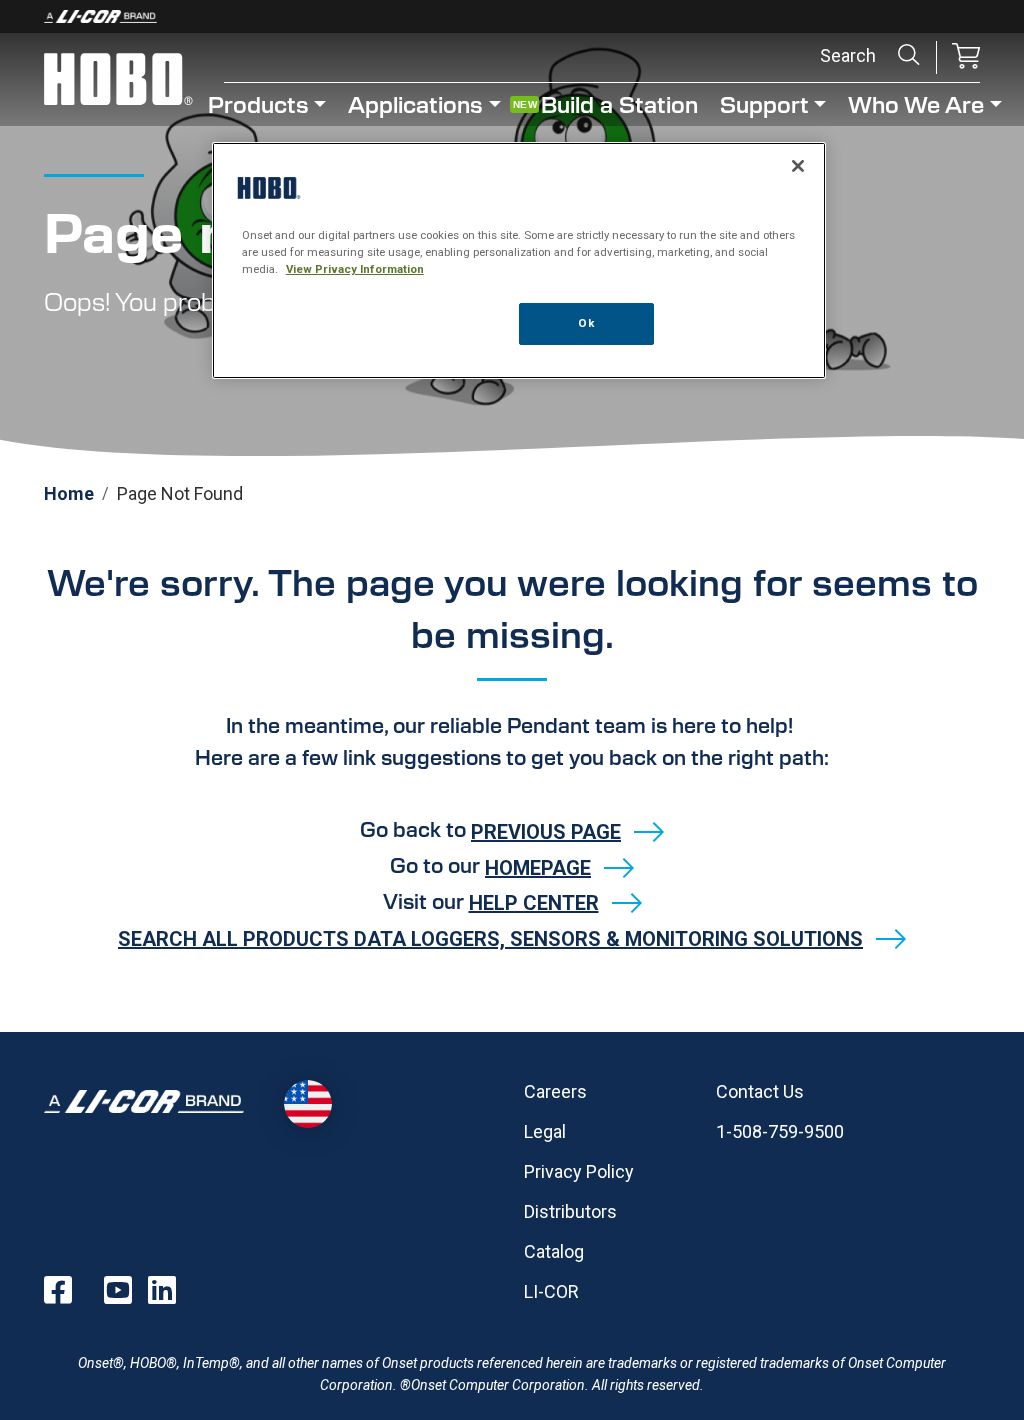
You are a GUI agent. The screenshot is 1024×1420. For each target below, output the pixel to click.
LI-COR (551, 1291)
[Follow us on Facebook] (58, 1290)
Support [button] (764, 103)
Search (909, 55)
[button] (966, 57)
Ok (586, 323)
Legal (545, 1131)
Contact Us (760, 1091)
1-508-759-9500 (780, 1131)
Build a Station (619, 103)
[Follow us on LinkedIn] (162, 1290)
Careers (555, 1091)
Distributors (570, 1211)
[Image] (512, 16)
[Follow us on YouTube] (118, 1290)
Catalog (554, 1251)
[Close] (798, 166)
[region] (519, 260)
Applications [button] (415, 103)
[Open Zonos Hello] (308, 1104)
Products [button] (258, 103)
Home (69, 493)
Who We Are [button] (916, 103)
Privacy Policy (579, 1171)
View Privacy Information (355, 269)
